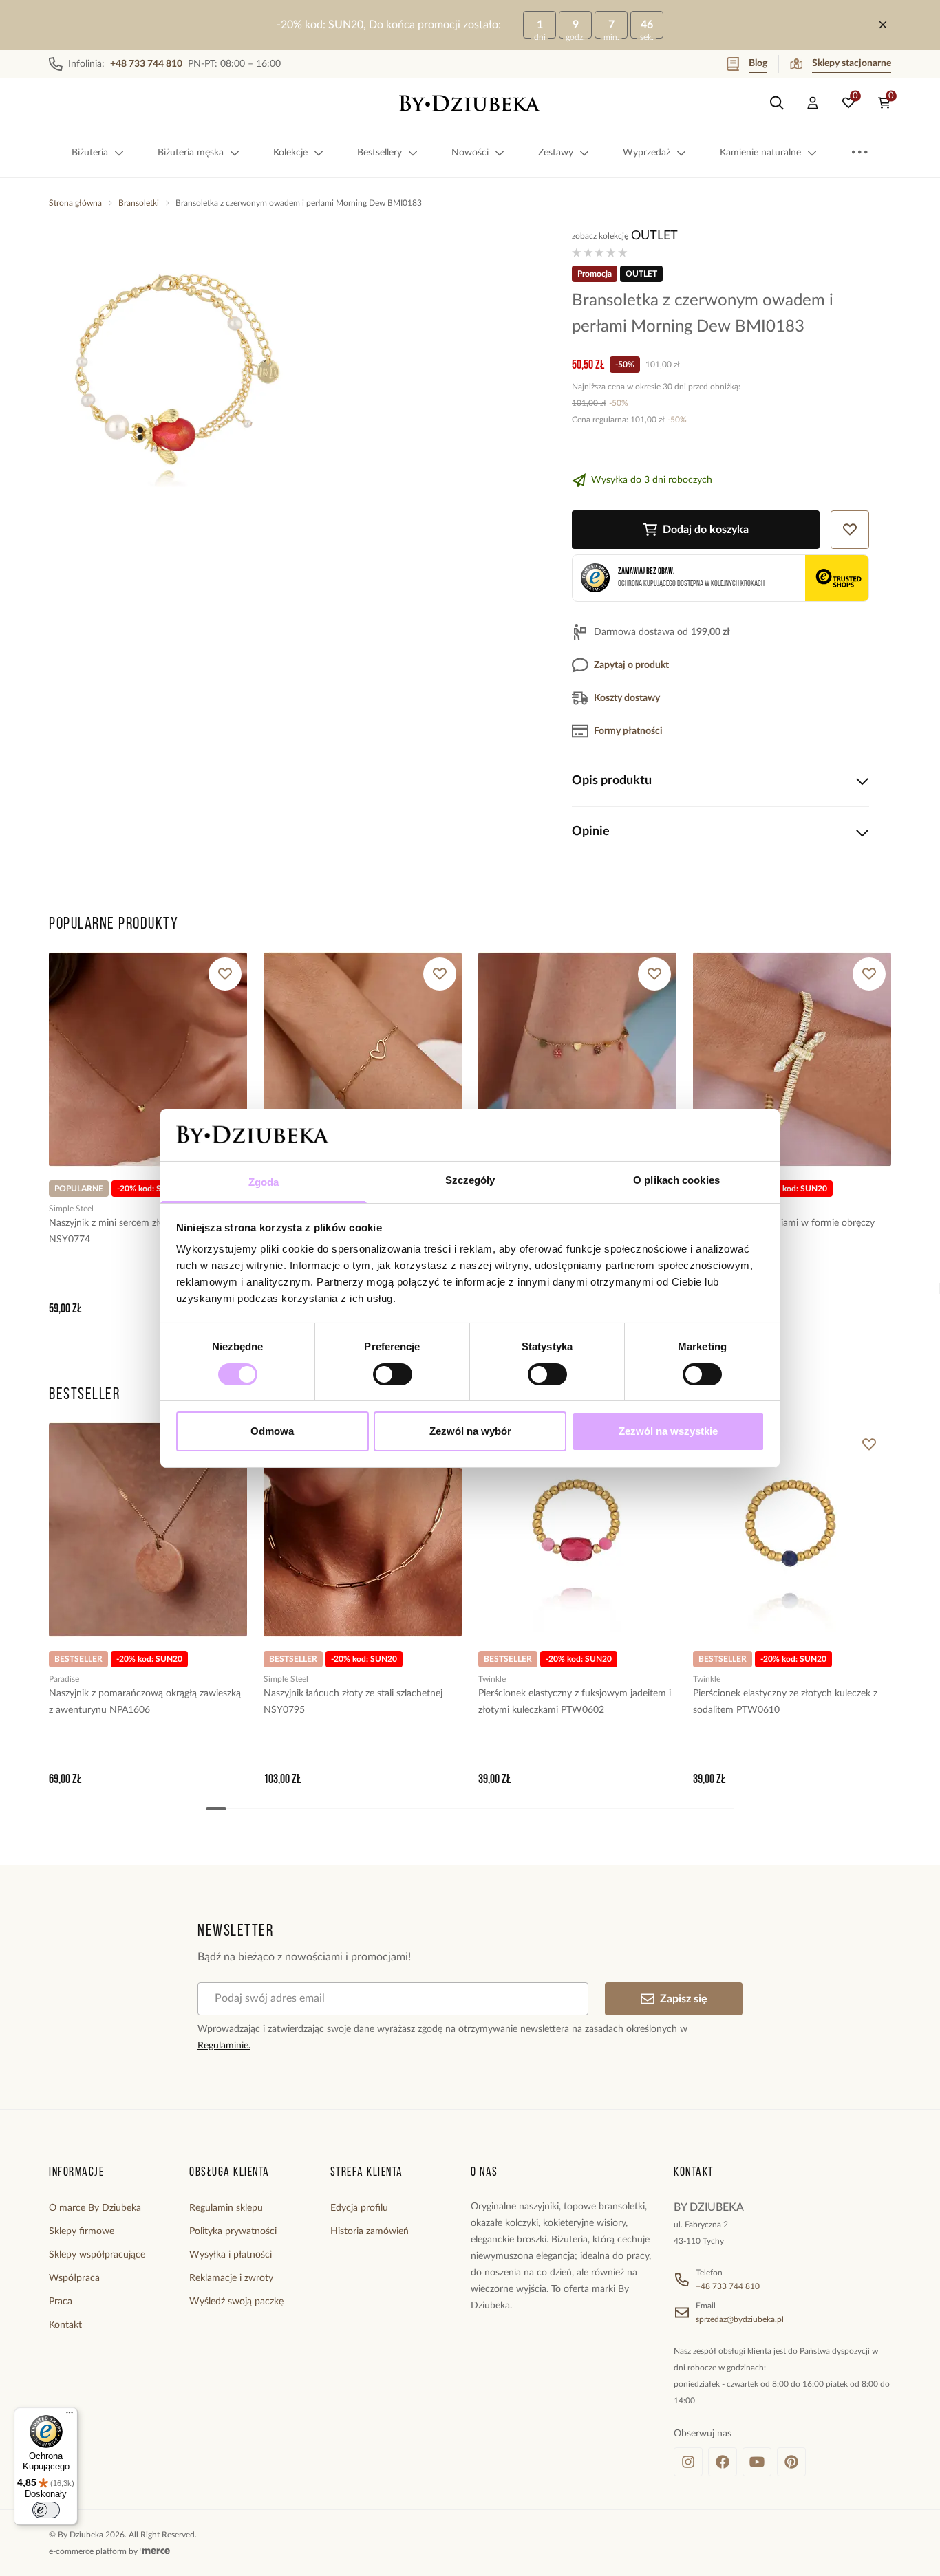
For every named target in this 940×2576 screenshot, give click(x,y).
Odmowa (272, 1431)
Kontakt (65, 2325)
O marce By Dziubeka (95, 2208)
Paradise (64, 1679)
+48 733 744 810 (728, 2286)
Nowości (470, 153)
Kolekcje (290, 153)
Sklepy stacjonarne (852, 63)
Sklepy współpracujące (97, 2255)
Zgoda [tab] (264, 1182)
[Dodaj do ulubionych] (225, 974)
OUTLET (654, 236)
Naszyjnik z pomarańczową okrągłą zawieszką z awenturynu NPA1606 (145, 1702)
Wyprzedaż (647, 153)
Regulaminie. (224, 2046)
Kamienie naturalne (760, 153)
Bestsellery (380, 153)
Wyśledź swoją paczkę (236, 2302)
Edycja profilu (359, 2208)
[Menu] (70, 2416)
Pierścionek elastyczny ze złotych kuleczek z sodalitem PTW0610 (785, 1702)
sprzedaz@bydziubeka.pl (740, 2319)
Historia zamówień (370, 2231)
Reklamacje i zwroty (231, 2278)
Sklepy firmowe (82, 2231)
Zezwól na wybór (470, 1431)
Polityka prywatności (233, 2231)
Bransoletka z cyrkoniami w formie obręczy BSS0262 (784, 1231)
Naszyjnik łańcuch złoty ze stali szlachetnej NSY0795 (353, 1702)
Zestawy (556, 153)
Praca (61, 2302)
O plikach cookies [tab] (676, 1180)
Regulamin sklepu (226, 2208)
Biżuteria (90, 153)
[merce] (155, 2551)
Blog (758, 63)
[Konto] (813, 103)
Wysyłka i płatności (231, 2255)
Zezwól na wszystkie (668, 1431)
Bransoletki (139, 203)
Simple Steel (71, 1209)
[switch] (393, 1374)
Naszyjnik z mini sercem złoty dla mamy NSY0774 (133, 1231)
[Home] (470, 103)
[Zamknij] (883, 25)
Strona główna (75, 203)
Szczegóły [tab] (470, 1180)
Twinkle (492, 1679)
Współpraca (74, 2278)
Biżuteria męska (191, 153)
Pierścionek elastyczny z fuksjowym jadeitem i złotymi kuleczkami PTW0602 (575, 1702)
